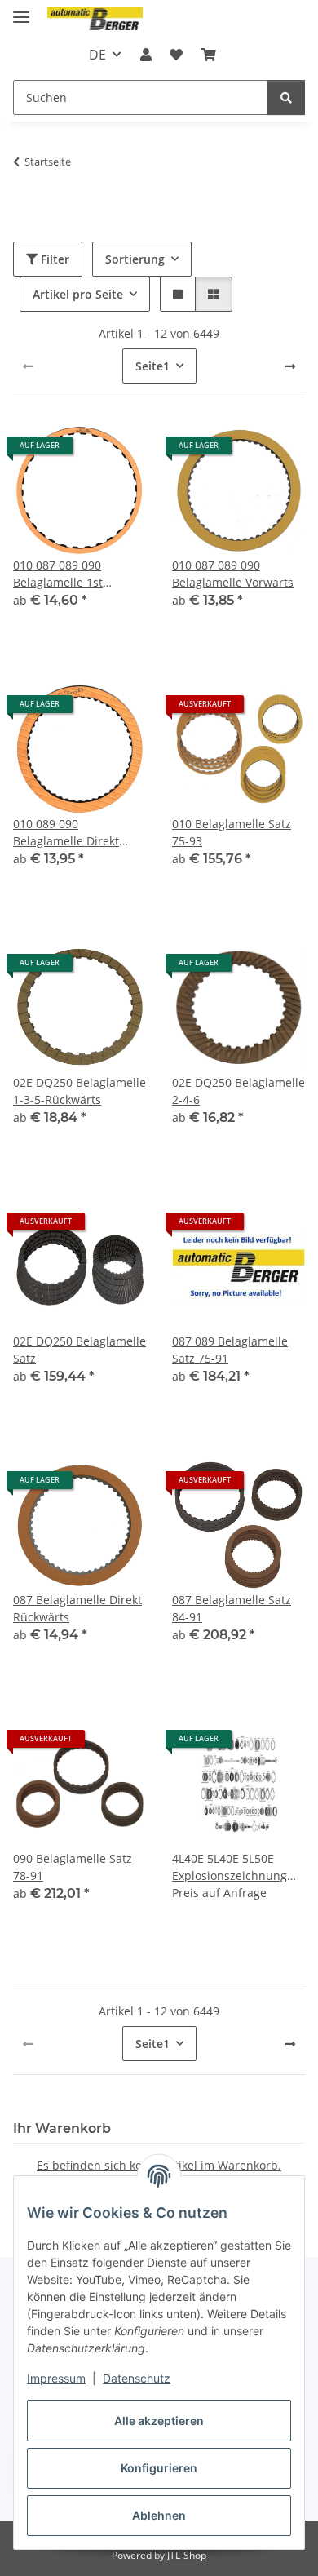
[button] (146, 55)
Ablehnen (159, 2515)
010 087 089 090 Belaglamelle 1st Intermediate (58, 574)
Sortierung (135, 259)
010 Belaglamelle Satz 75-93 (232, 832)
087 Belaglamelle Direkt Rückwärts (77, 1608)
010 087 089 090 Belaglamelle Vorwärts (233, 574)
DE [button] (97, 55)
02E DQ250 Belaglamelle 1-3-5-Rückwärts (79, 1091)
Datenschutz (137, 2378)
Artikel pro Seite (78, 294)
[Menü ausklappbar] (21, 10)
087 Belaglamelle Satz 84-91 (232, 1608)
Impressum (56, 2378)
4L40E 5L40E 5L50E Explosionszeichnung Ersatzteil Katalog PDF (231, 1867)
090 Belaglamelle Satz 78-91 (73, 1867)
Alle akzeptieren (159, 2421)
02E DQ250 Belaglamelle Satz (79, 1350)
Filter (53, 259)
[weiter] (290, 366)
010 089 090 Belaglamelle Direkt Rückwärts (66, 833)
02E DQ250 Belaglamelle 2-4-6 (238, 1091)
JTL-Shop (187, 2555)
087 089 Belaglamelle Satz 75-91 (230, 1350)
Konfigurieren (159, 2468)
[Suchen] (286, 98)
